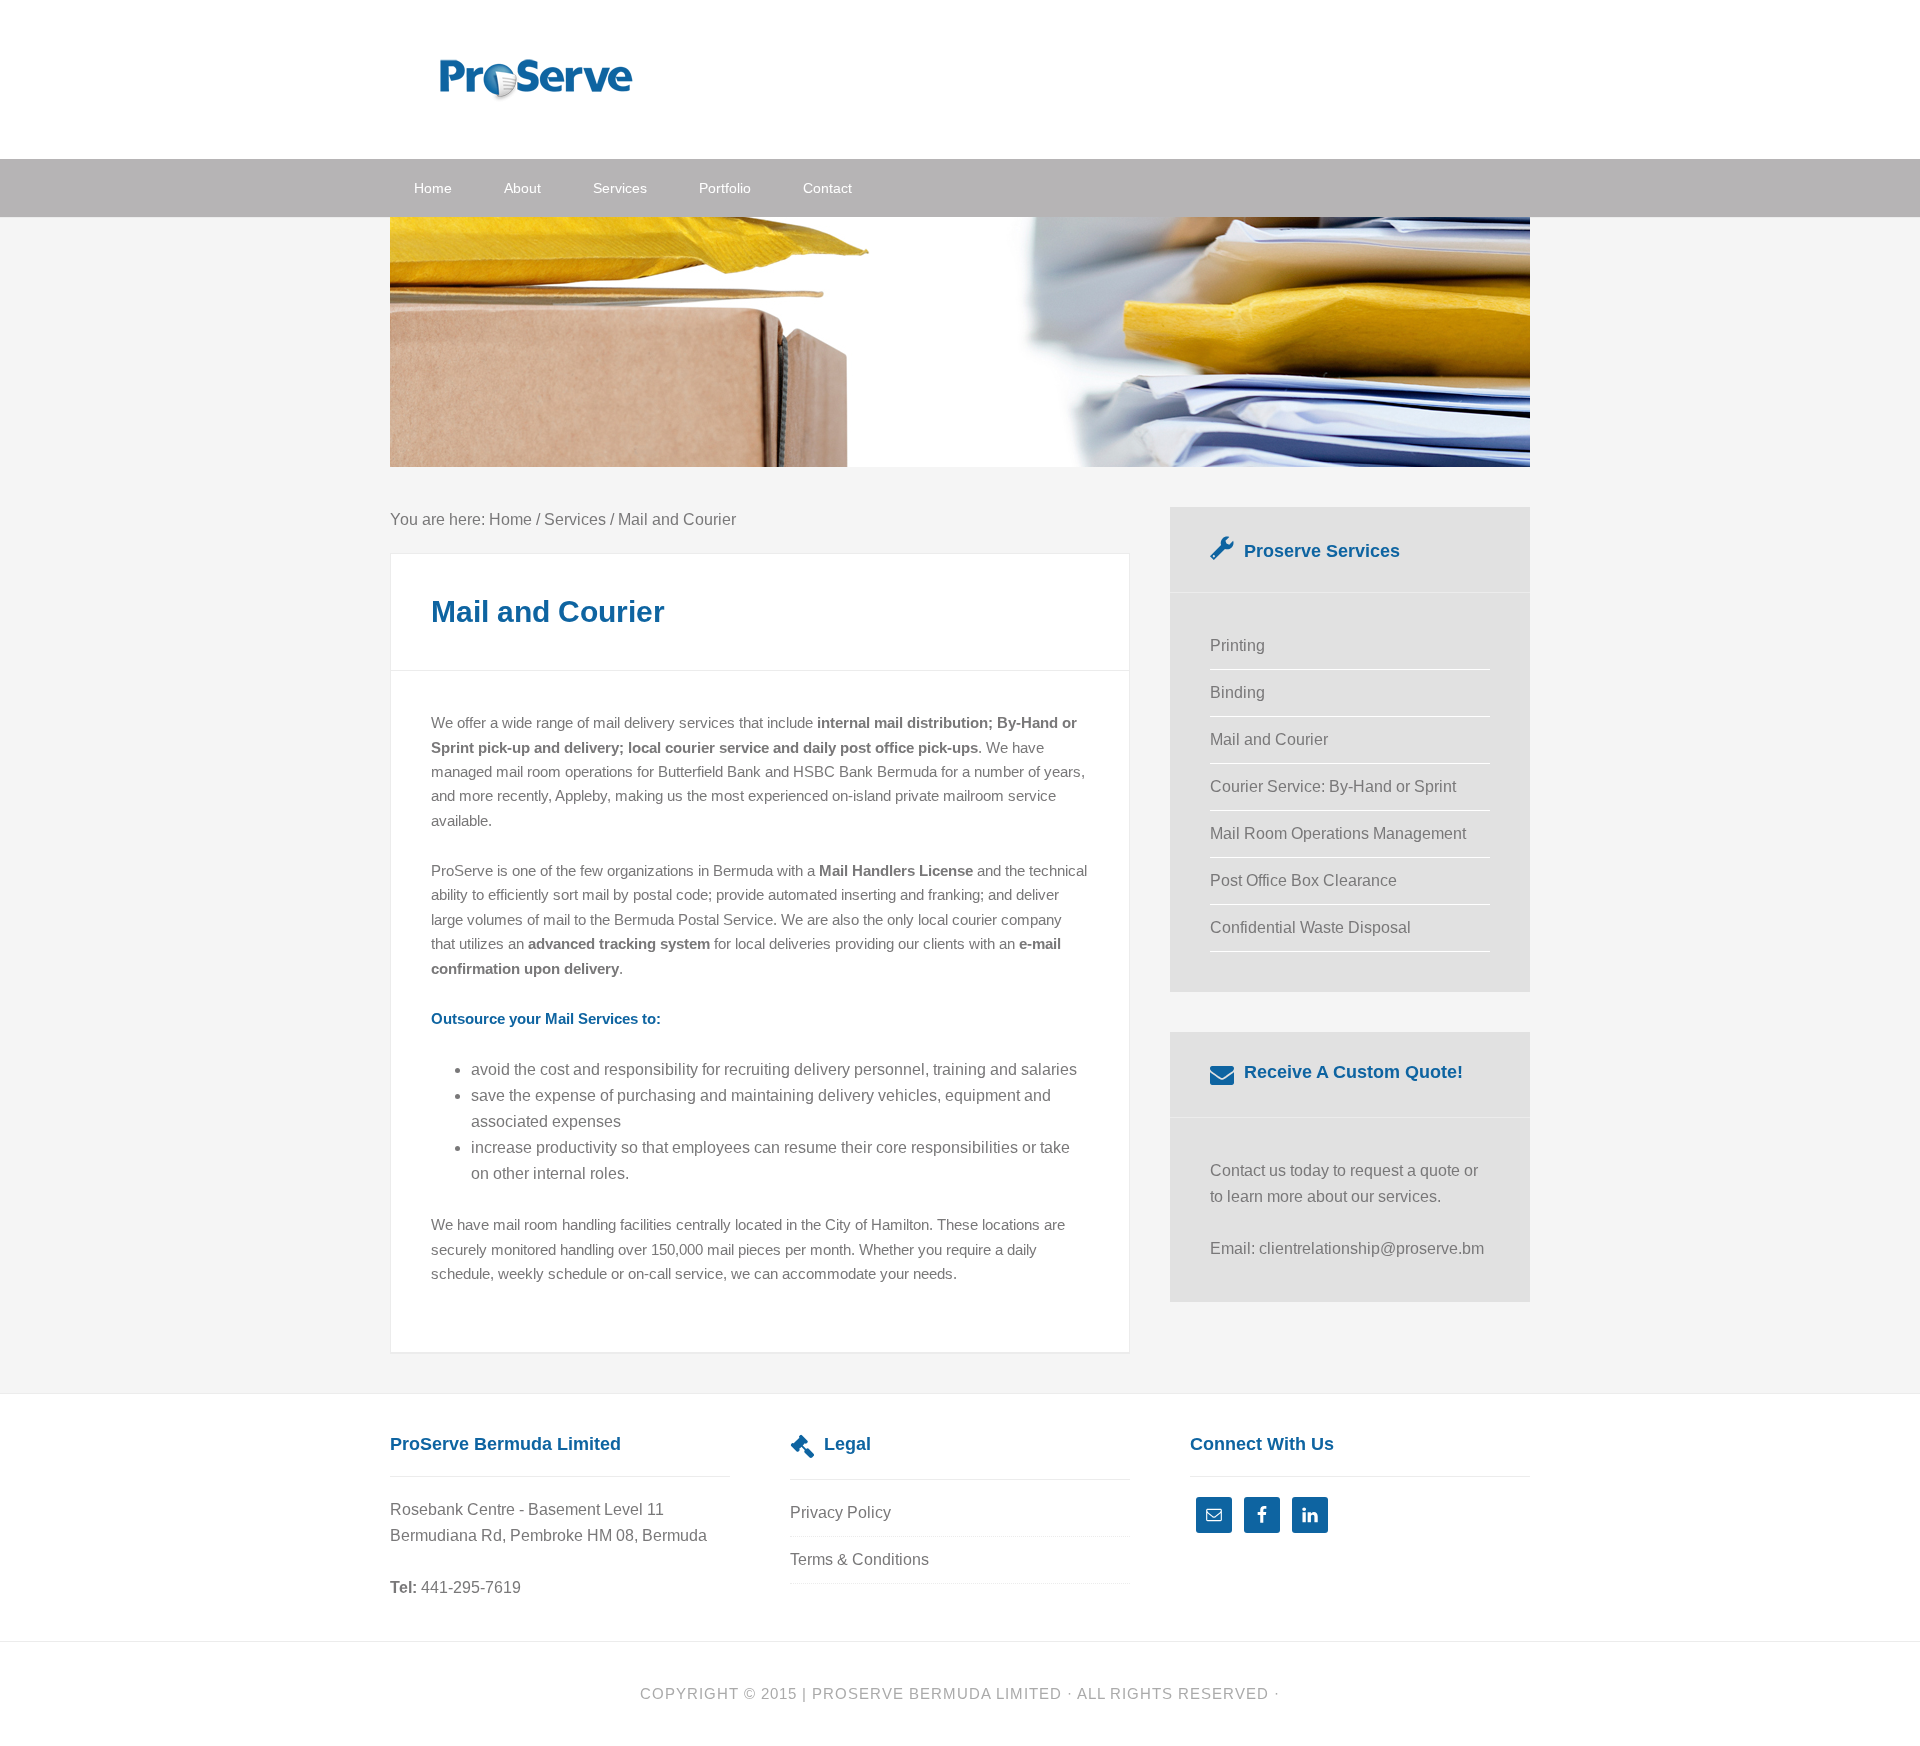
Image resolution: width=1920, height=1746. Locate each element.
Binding (1237, 692)
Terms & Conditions (859, 1559)
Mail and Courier (1269, 739)
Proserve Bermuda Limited (937, 1693)
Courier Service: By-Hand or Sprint (1333, 786)
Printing (1237, 645)
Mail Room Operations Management (1338, 833)
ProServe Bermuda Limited (550, 77)
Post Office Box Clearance (1303, 880)
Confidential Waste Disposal (1310, 927)
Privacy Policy (840, 1512)
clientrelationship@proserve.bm (1371, 1248)
